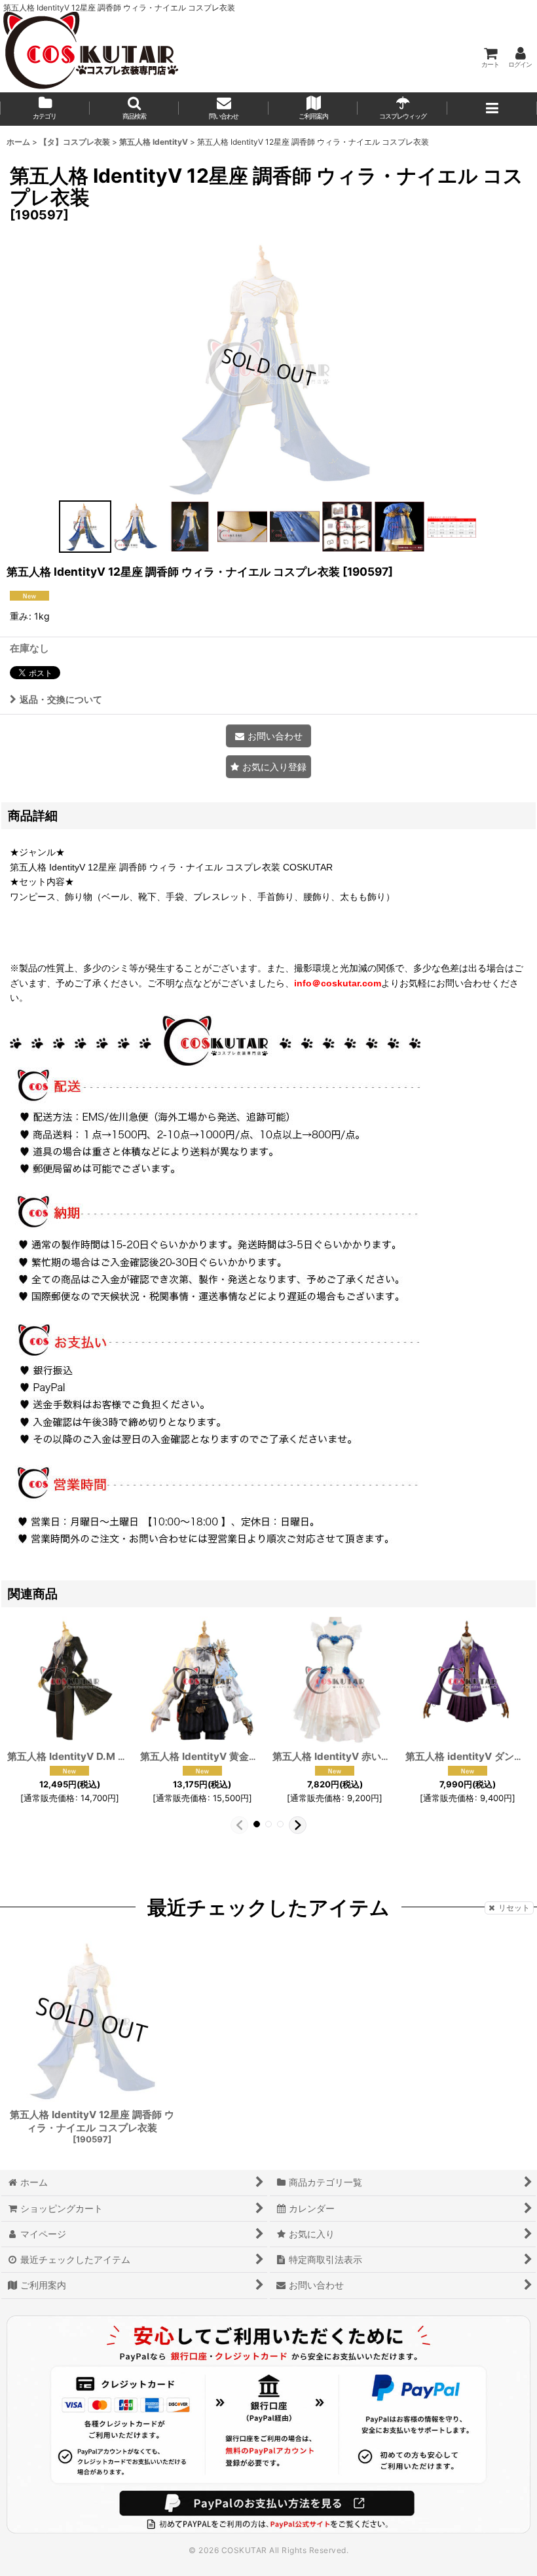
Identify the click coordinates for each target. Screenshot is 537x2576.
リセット (514, 1908)
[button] (135, 109)
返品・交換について (61, 699)
